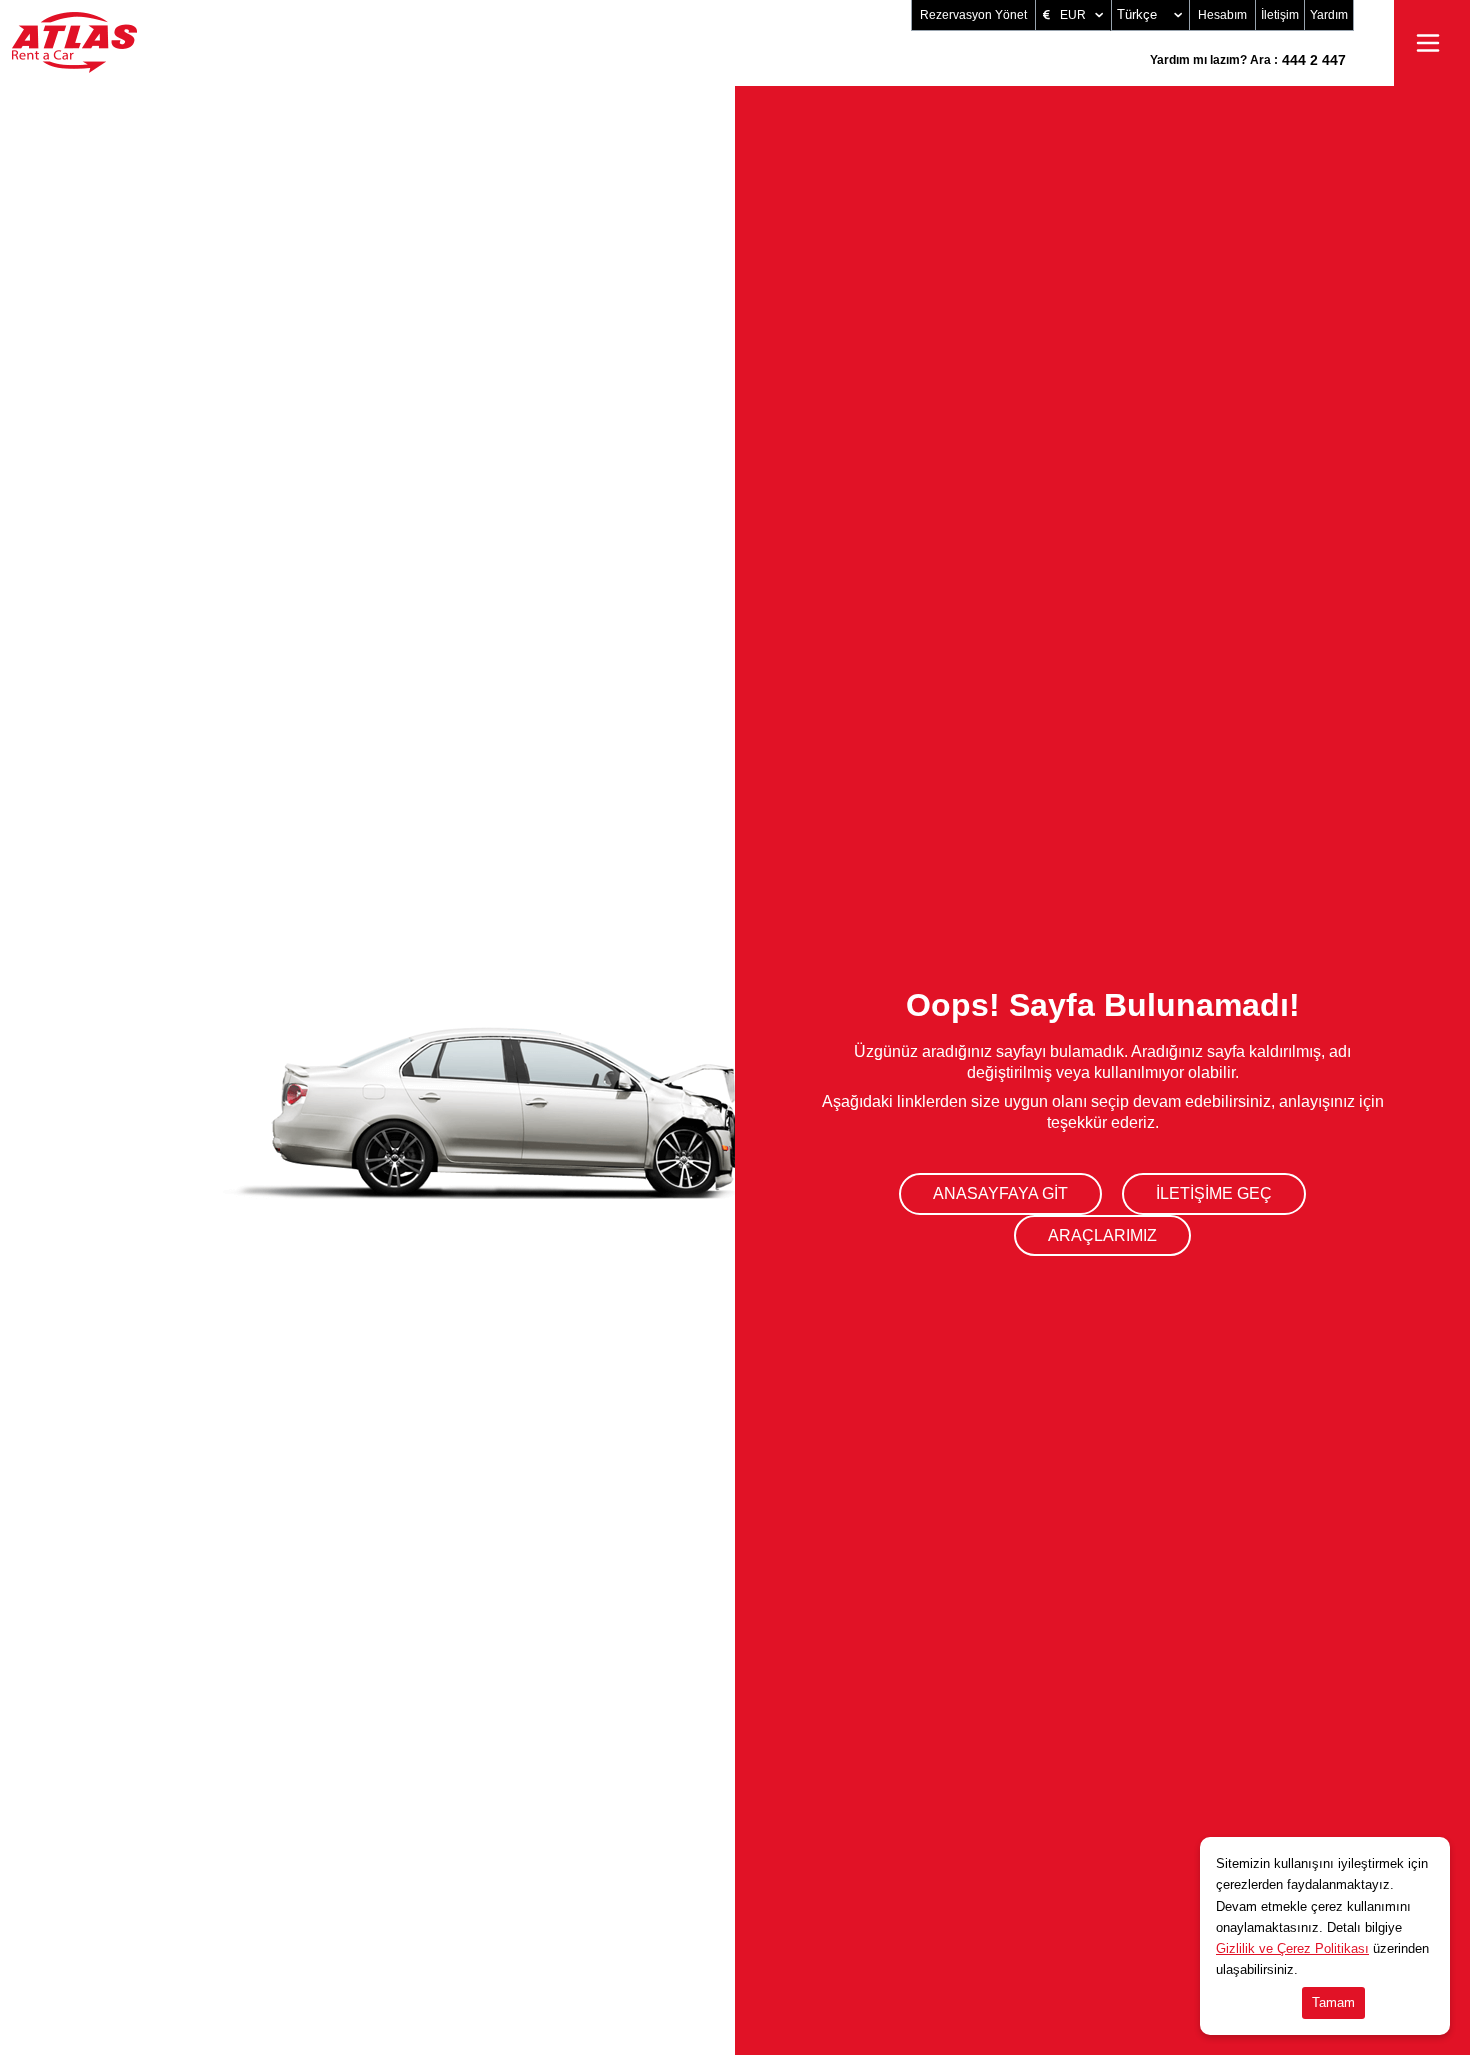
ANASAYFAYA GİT (1000, 1193)
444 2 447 (1248, 60)
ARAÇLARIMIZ (1102, 1235)
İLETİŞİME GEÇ (1214, 1193)
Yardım (1329, 15)
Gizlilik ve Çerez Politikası (1292, 1948)
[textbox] (1153, 15)
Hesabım (1222, 15)
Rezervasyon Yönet (973, 15)
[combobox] (1150, 15)
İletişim (1280, 15)
